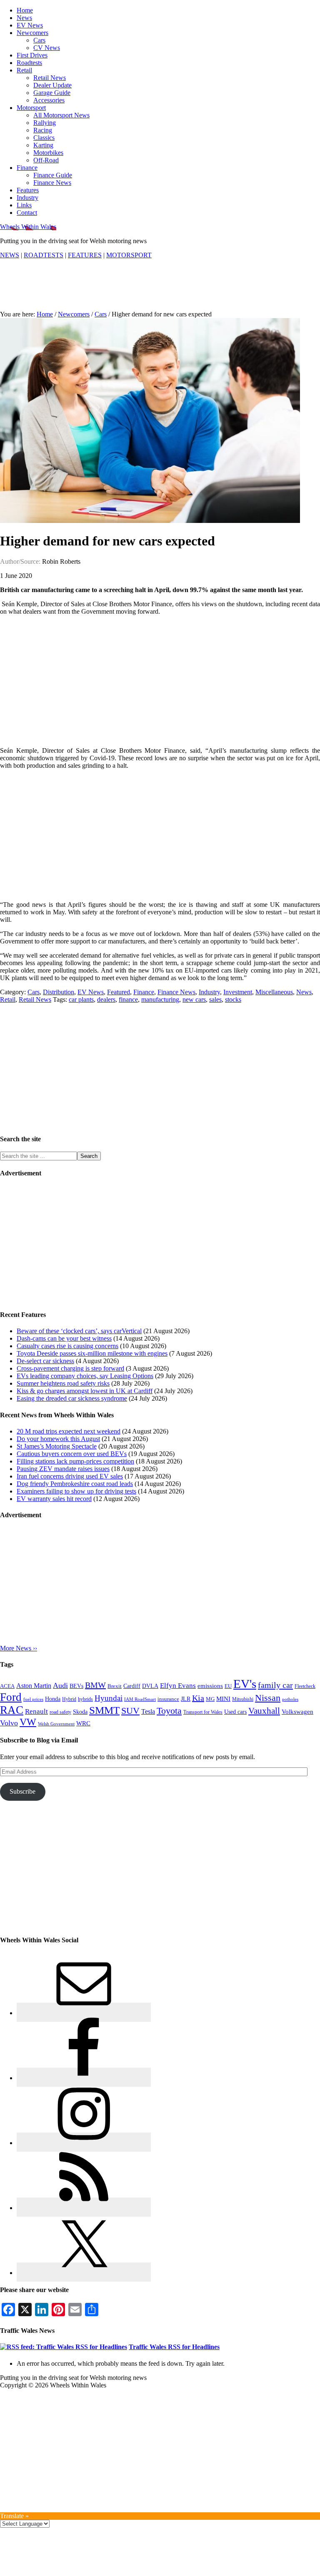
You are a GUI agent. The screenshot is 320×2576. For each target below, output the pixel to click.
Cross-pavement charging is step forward (70, 1368)
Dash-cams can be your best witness (64, 1338)
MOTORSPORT (129, 255)
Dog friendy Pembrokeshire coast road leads (75, 1484)
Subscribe (22, 1791)
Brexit (115, 1686)
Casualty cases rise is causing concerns (67, 1346)
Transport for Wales (203, 1712)
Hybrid (69, 1699)
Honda (53, 1699)
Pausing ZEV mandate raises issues (63, 1469)
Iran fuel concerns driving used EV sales (70, 1476)
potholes (290, 1699)
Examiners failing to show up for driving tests (76, 1491)
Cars (34, 992)
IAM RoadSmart (140, 1699)
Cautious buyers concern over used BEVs (72, 1454)
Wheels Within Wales (28, 227)
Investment (238, 992)
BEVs (76, 1686)
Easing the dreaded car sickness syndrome (72, 1398)
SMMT (104, 1710)
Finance (144, 992)
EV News (91, 992)
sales (215, 999)
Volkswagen (297, 1712)
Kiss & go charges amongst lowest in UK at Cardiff (85, 1391)
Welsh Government (56, 1724)
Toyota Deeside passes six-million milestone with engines (92, 1353)
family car (275, 1685)
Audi (60, 1685)
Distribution (59, 992)
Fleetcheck (305, 1686)
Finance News (176, 992)
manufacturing (160, 999)
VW (28, 1722)
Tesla (148, 1711)
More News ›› (19, 1648)
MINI (223, 1699)
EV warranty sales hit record (54, 1499)
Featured (119, 992)
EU (228, 1686)
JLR (186, 1699)
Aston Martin (34, 1686)
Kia (198, 1698)
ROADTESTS (44, 255)
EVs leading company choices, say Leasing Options (85, 1376)
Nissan (268, 1698)
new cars (194, 999)
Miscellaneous (274, 992)
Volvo (9, 1723)
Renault (36, 1711)
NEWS (10, 255)
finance (128, 999)
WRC (83, 1723)
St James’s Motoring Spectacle (57, 1446)
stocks (233, 999)
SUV (130, 1711)
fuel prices (33, 1699)
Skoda (80, 1712)
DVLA (150, 1686)
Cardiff (132, 1686)
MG (210, 1699)
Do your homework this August (58, 1439)
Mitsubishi (243, 1699)
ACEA (7, 1686)
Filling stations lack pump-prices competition (75, 1461)
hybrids (85, 1699)
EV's (245, 1684)
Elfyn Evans (178, 1686)
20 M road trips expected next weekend (69, 1431)
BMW (95, 1685)
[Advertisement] (160, 290)
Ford (11, 1697)
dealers (106, 999)
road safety (60, 1712)
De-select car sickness (45, 1361)
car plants (81, 999)
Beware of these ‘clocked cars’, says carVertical (79, 1331)
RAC (12, 1710)
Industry (209, 992)
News (304, 992)
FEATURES (85, 255)
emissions (210, 1686)
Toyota (169, 1711)
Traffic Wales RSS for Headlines (174, 2347)
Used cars (235, 1712)
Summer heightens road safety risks (63, 1383)
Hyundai (109, 1698)
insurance (168, 1699)
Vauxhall (264, 1711)
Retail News (35, 999)
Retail (8, 999)
